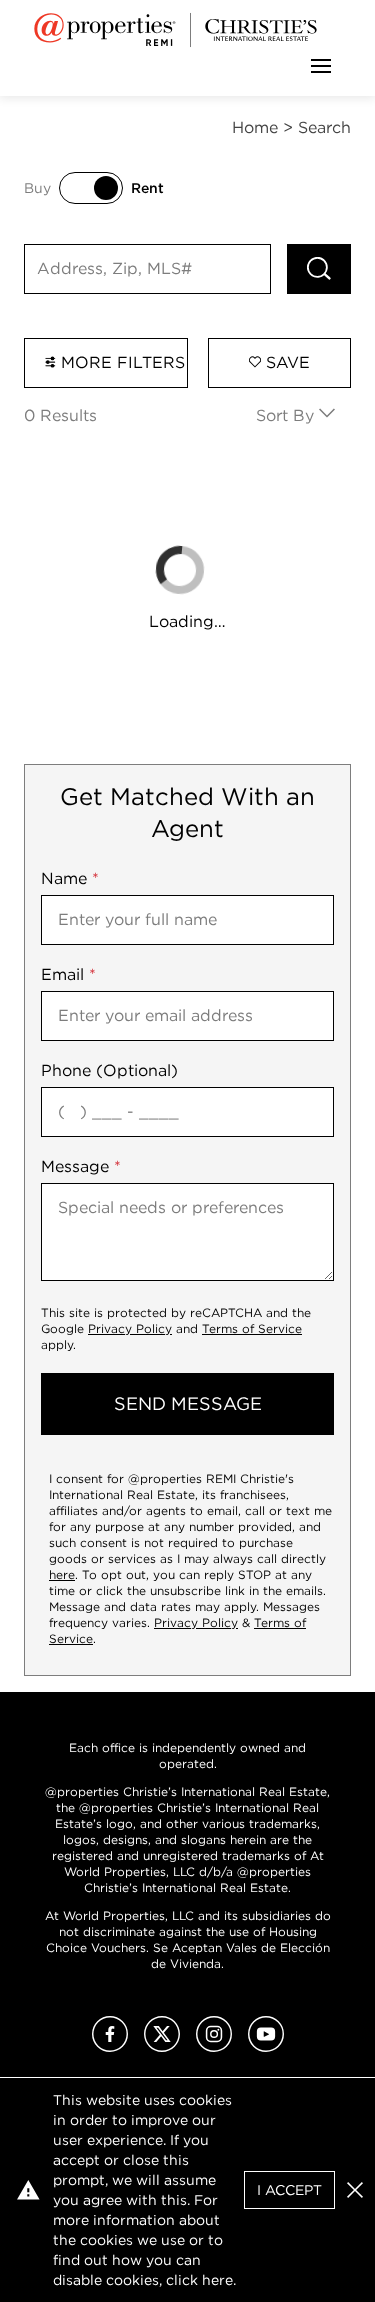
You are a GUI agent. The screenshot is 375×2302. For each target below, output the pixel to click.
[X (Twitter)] (162, 2046)
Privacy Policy (130, 1328)
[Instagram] (214, 2046)
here (62, 1574)
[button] (355, 2190)
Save (285, 362)
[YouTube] (266, 2046)
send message (188, 1403)
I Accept (289, 2190)
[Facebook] (110, 2046)
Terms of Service (252, 1328)
